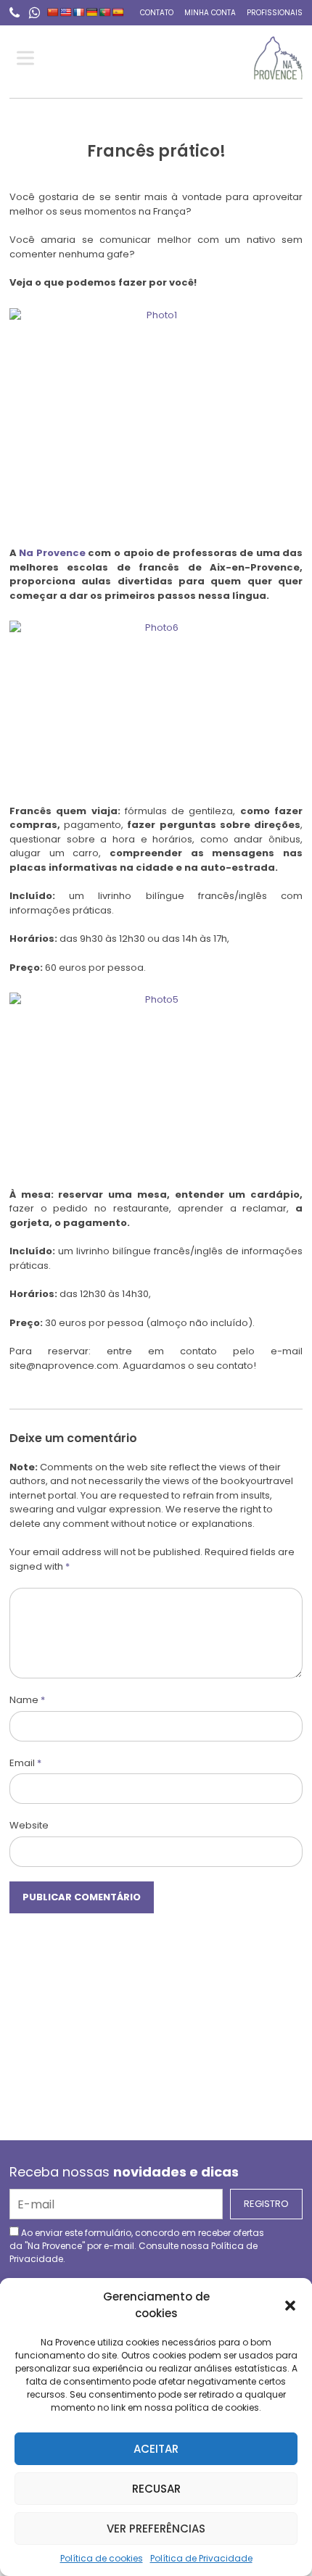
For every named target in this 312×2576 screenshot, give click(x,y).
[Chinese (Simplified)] (53, 12)
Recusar (156, 2489)
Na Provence (52, 553)
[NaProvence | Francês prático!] (278, 58)
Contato (157, 13)
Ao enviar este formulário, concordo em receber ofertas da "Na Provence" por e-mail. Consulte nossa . (137, 2246)
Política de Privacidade (201, 2558)
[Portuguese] (105, 12)
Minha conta (210, 13)
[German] (92, 12)
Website (29, 1825)
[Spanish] (118, 12)
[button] (290, 2306)
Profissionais (275, 13)
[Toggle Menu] (28, 58)
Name (27, 1700)
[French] (79, 12)
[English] (66, 12)
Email (25, 1763)
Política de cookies (102, 2558)
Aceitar (156, 2449)
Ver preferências (156, 2529)
